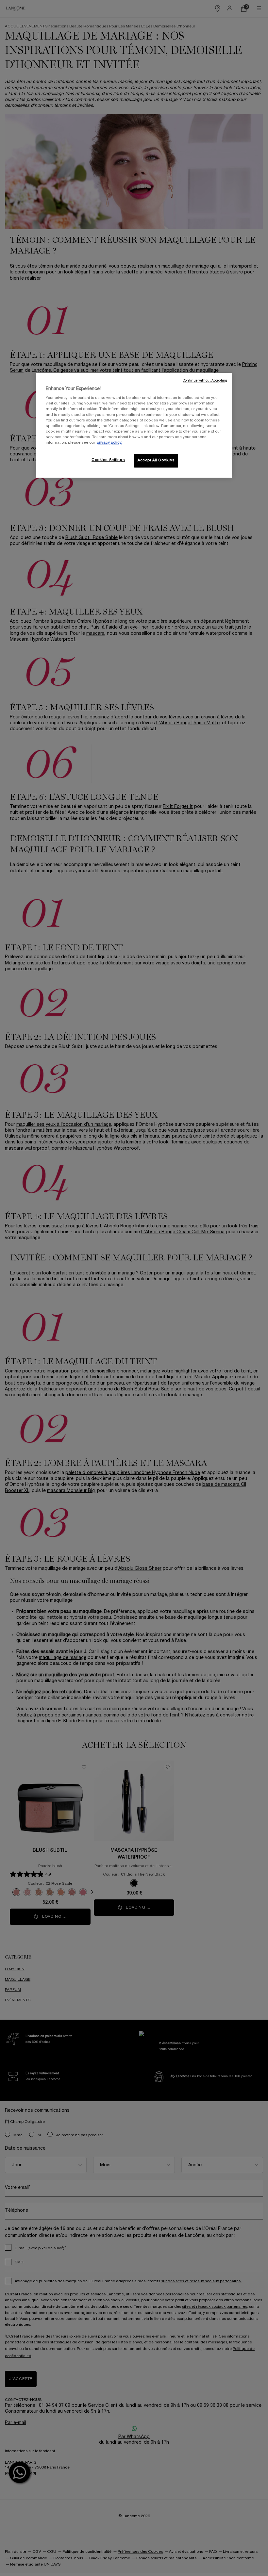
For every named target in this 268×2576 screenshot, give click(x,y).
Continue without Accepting (205, 381)
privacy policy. (109, 443)
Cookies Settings (108, 460)
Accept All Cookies (156, 460)
